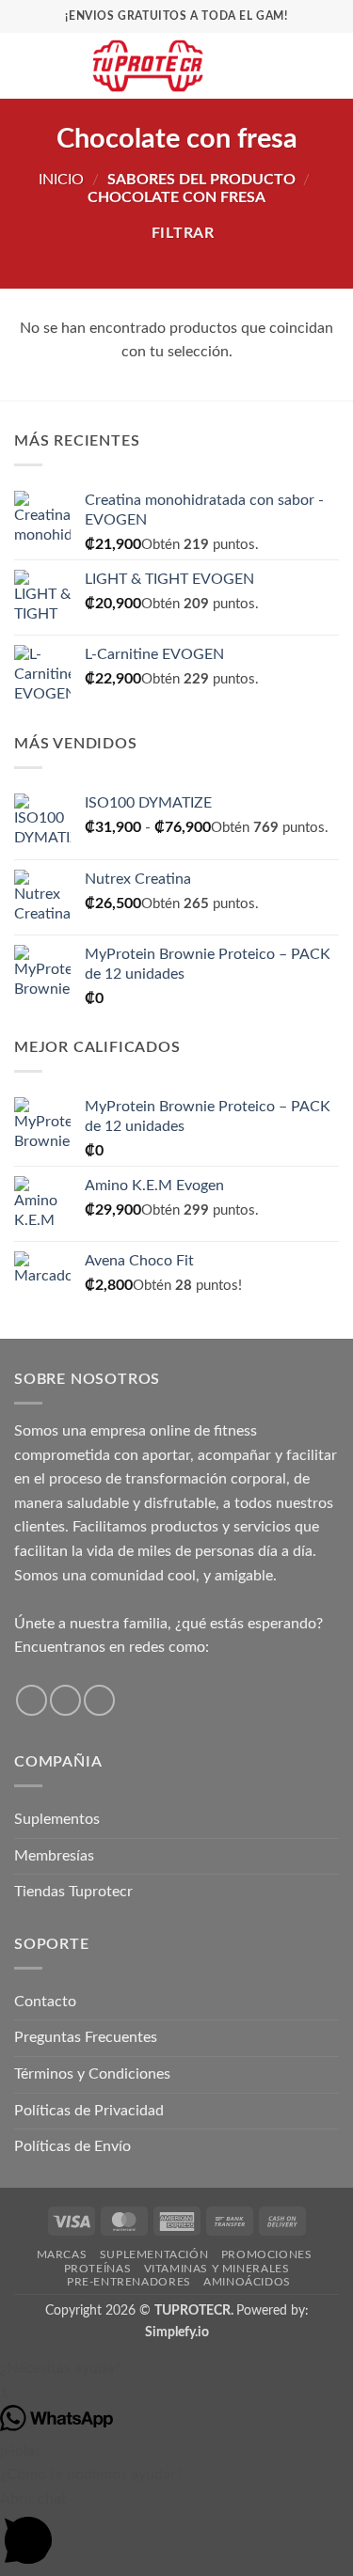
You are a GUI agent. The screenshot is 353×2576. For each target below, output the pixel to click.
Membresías (54, 1856)
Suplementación (154, 2254)
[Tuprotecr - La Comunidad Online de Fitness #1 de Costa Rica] (148, 66)
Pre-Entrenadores (129, 2282)
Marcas (62, 2254)
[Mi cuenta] (297, 66)
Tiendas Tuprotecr (73, 1892)
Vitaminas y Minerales (217, 2269)
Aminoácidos (247, 2282)
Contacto (45, 2002)
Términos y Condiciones (92, 2074)
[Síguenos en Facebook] (32, 1700)
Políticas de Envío (72, 2146)
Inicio (61, 180)
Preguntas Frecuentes (86, 2037)
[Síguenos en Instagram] (65, 1700)
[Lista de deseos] (265, 66)
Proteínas (98, 2269)
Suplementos (57, 1819)
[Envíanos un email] (99, 1700)
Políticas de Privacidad (89, 2111)
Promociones (267, 2254)
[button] (25, 65)
